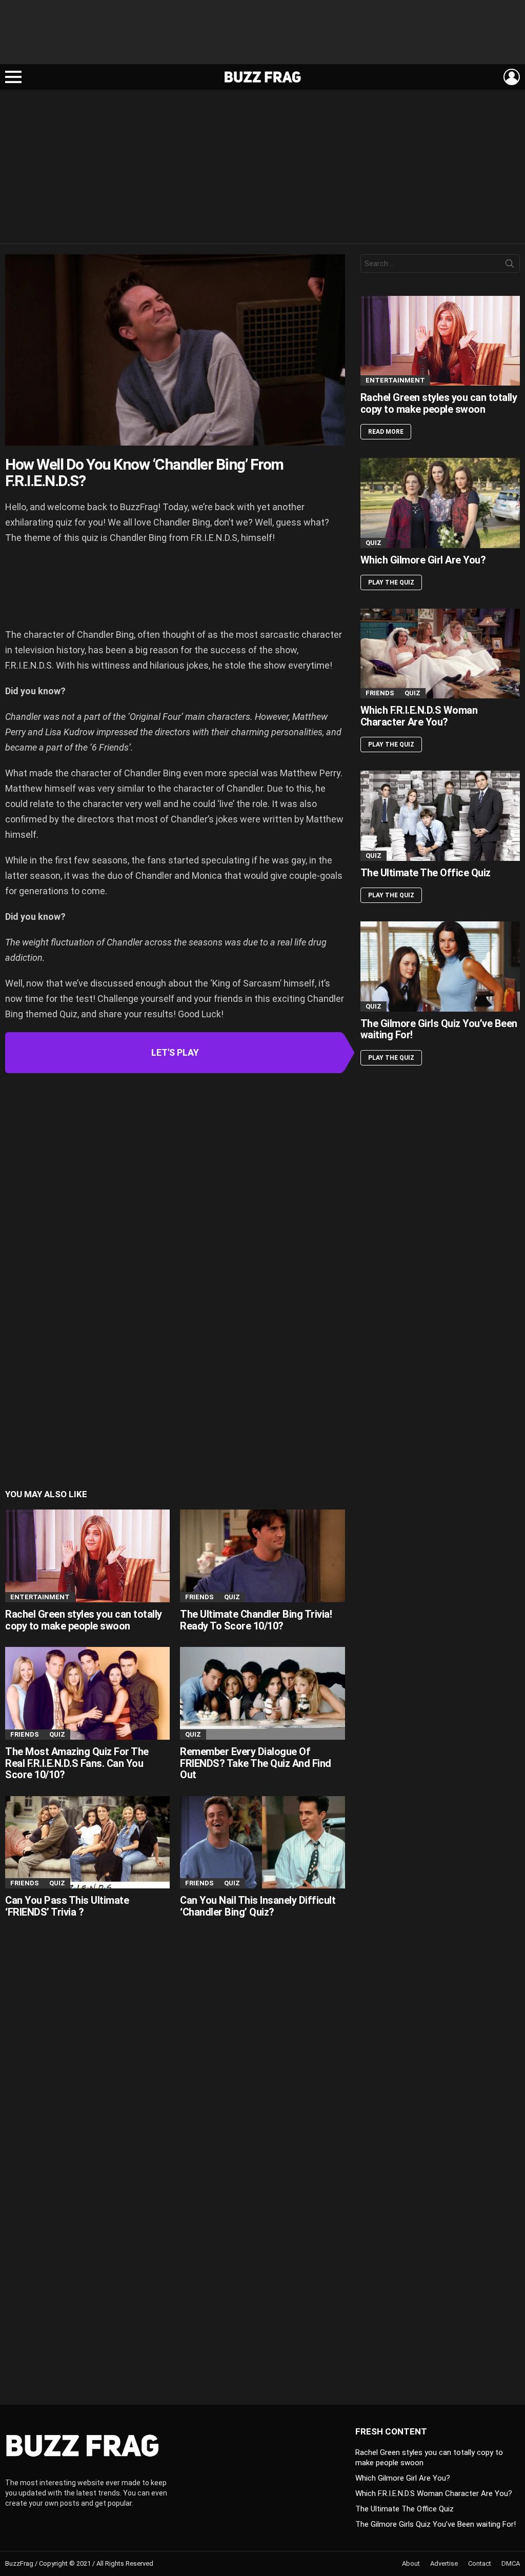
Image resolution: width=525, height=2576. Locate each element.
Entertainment (40, 1597)
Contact (480, 2563)
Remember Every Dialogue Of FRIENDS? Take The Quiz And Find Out (256, 1763)
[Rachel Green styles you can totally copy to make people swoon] (87, 1556)
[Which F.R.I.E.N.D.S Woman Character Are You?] (440, 653)
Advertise (444, 2563)
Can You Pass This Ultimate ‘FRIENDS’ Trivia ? (67, 1906)
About (411, 2563)
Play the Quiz (391, 582)
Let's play (175, 1052)
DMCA (511, 2563)
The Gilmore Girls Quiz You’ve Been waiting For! (439, 1029)
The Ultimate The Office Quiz (426, 873)
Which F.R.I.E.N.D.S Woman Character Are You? (419, 716)
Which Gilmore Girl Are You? (423, 560)
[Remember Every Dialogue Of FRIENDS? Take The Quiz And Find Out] (262, 1693)
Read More (386, 432)
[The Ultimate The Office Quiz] (440, 816)
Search (510, 266)
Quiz (232, 1597)
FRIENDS (199, 1597)
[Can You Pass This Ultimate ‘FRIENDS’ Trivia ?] (87, 1843)
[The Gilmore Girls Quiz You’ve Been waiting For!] (440, 966)
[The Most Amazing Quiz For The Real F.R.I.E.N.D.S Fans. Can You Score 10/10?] (87, 1693)
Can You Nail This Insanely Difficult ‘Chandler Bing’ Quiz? (258, 1906)
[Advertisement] (262, 36)
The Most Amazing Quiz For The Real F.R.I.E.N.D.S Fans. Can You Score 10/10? (77, 1763)
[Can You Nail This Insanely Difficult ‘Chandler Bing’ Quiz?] (262, 1843)
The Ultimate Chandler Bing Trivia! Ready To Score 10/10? (256, 1620)
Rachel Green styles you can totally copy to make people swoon (84, 1620)
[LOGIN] (512, 77)
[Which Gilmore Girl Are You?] (440, 503)
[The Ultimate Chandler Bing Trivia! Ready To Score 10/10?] (262, 1556)
